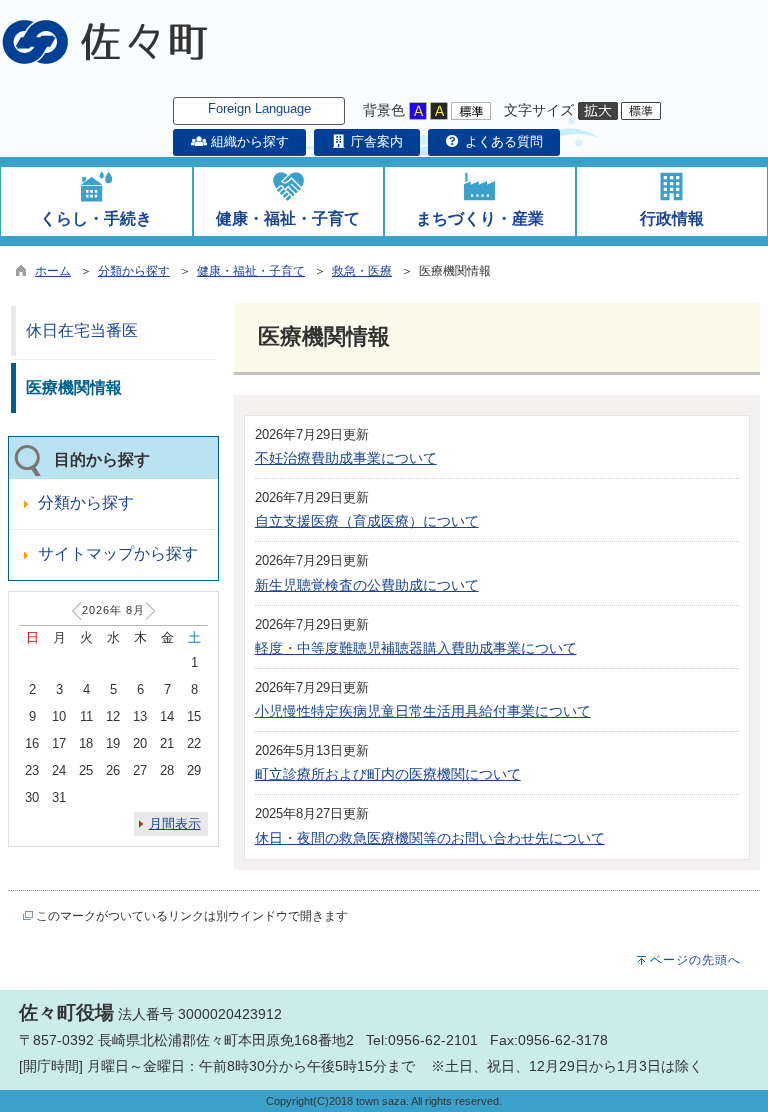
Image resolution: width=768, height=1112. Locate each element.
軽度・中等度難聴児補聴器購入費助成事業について (416, 648)
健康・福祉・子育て (251, 271)
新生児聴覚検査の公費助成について (367, 585)
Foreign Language (259, 108)
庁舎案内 (375, 141)
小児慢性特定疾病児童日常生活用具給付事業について (423, 711)
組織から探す (247, 141)
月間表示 (175, 823)
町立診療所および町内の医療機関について (388, 774)
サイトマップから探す (118, 553)
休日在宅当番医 (82, 330)
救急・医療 (362, 271)
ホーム (53, 271)
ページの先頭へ (695, 960)
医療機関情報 (74, 387)
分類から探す (134, 271)
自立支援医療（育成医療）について (367, 521)
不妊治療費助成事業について (346, 458)
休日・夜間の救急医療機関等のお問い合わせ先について (430, 838)
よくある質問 (502, 141)
